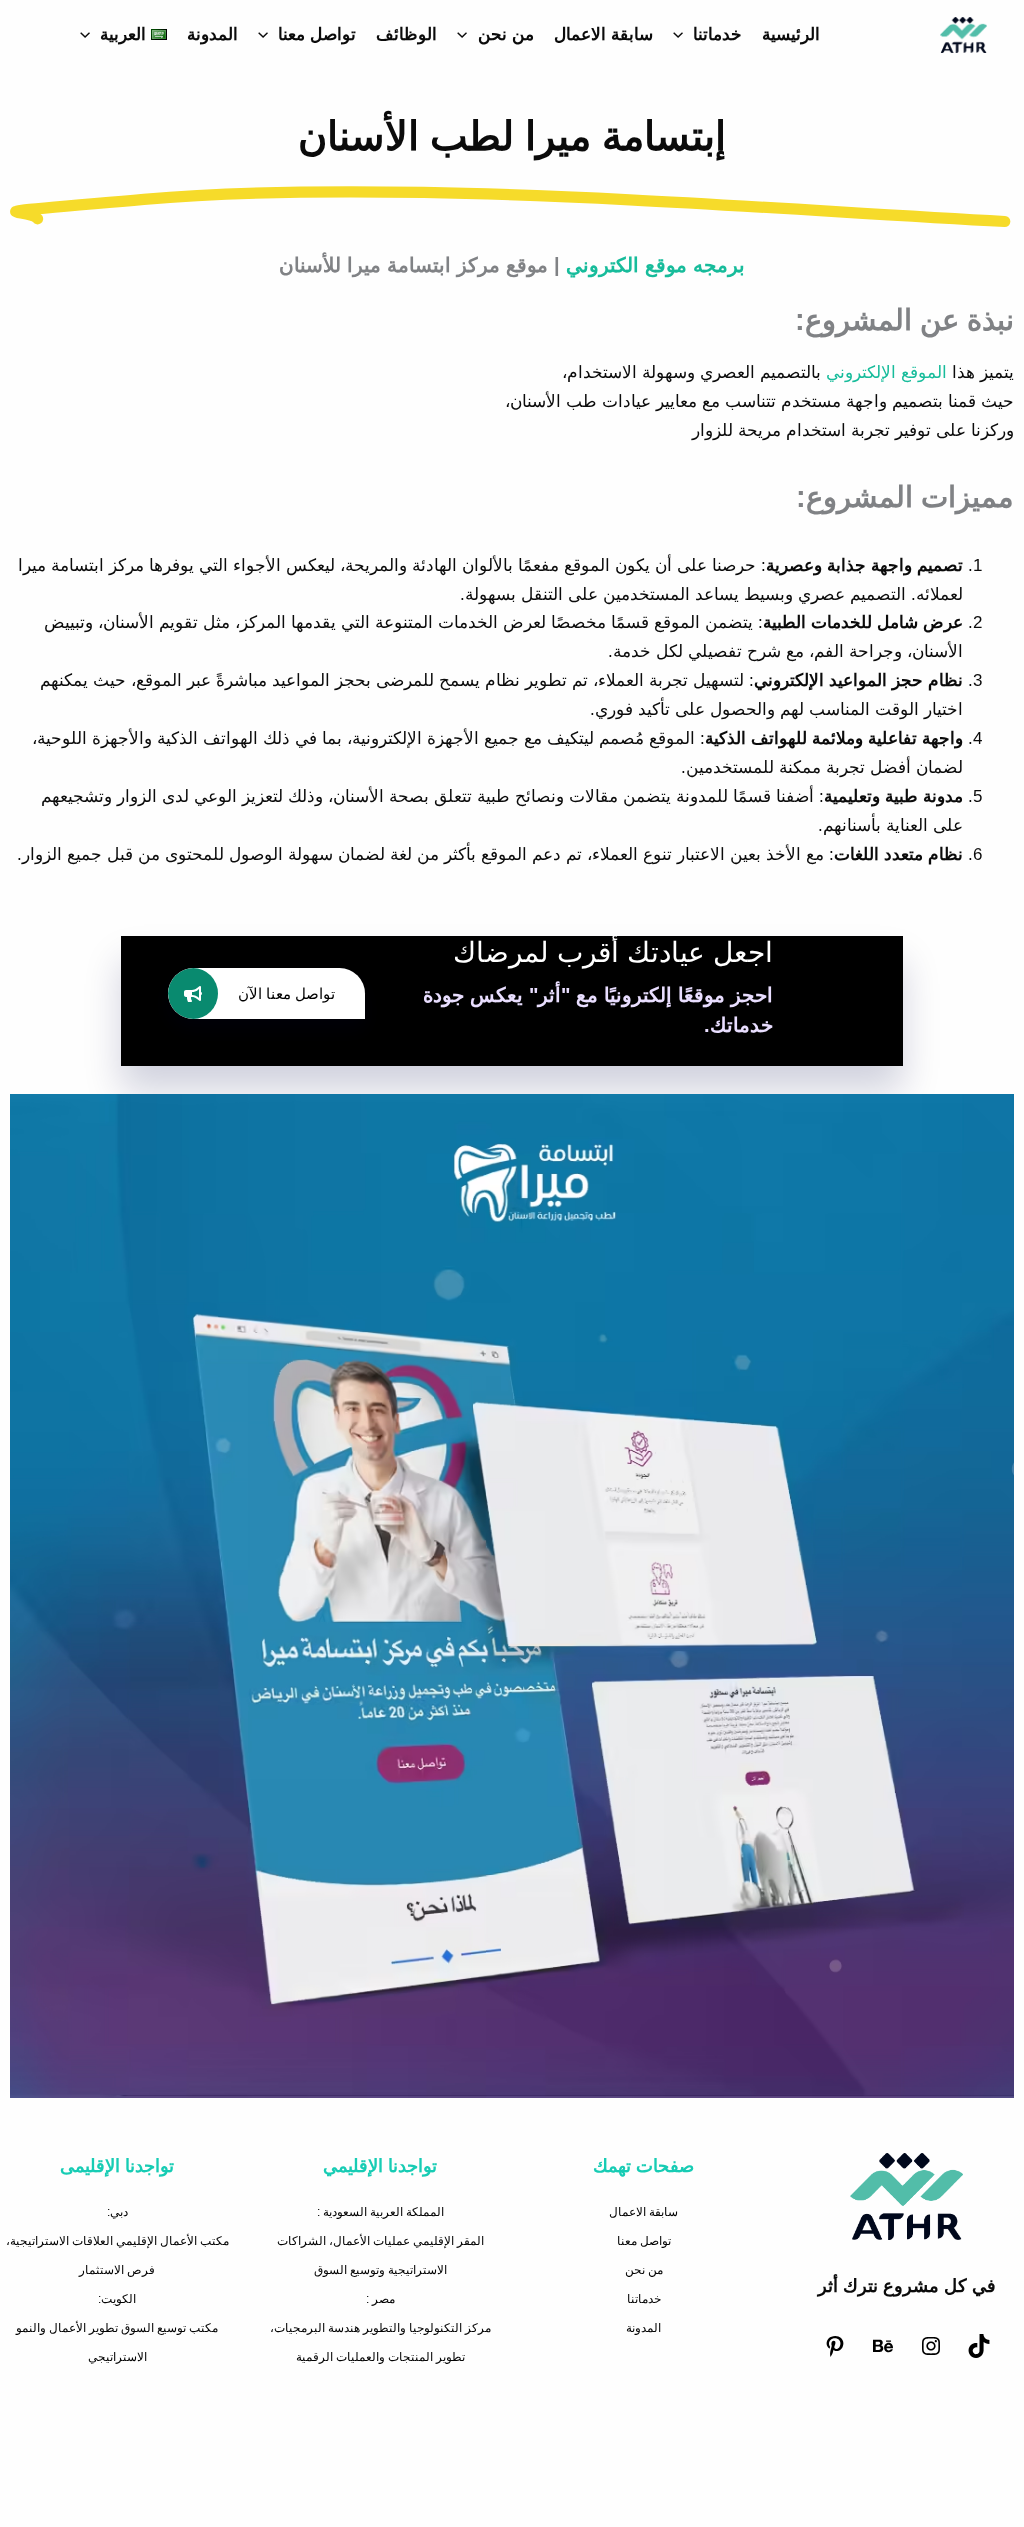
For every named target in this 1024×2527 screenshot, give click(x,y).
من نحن (506, 34)
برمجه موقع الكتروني (655, 265)
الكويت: (117, 2299)
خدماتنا (717, 34)
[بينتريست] (835, 2354)
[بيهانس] (883, 2354)
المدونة (212, 34)
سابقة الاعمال (603, 34)
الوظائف (406, 34)
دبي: (117, 2212)
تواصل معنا (317, 34)
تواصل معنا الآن (286, 993)
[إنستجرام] (931, 2354)
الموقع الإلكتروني (886, 372)
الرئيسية (791, 34)
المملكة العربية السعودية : (380, 2212)
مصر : (380, 2299)
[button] (683, 35)
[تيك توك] (979, 2354)
